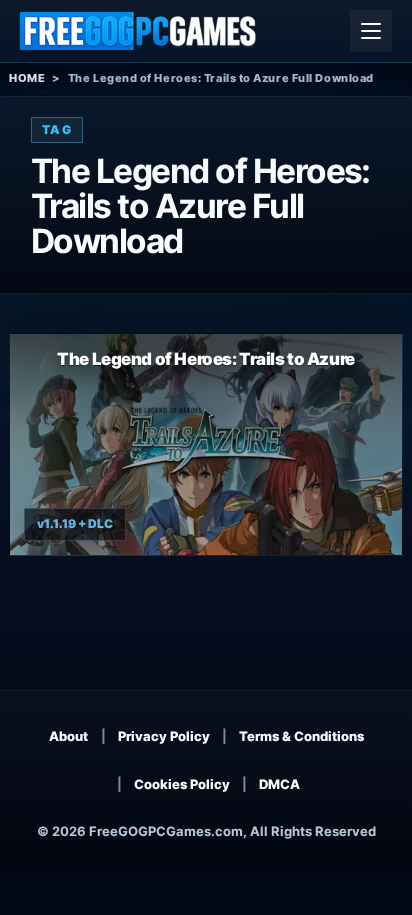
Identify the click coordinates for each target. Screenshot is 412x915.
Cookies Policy (182, 784)
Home (27, 78)
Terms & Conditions (301, 736)
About (68, 736)
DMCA (279, 784)
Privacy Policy (164, 736)
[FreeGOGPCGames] (139, 31)
